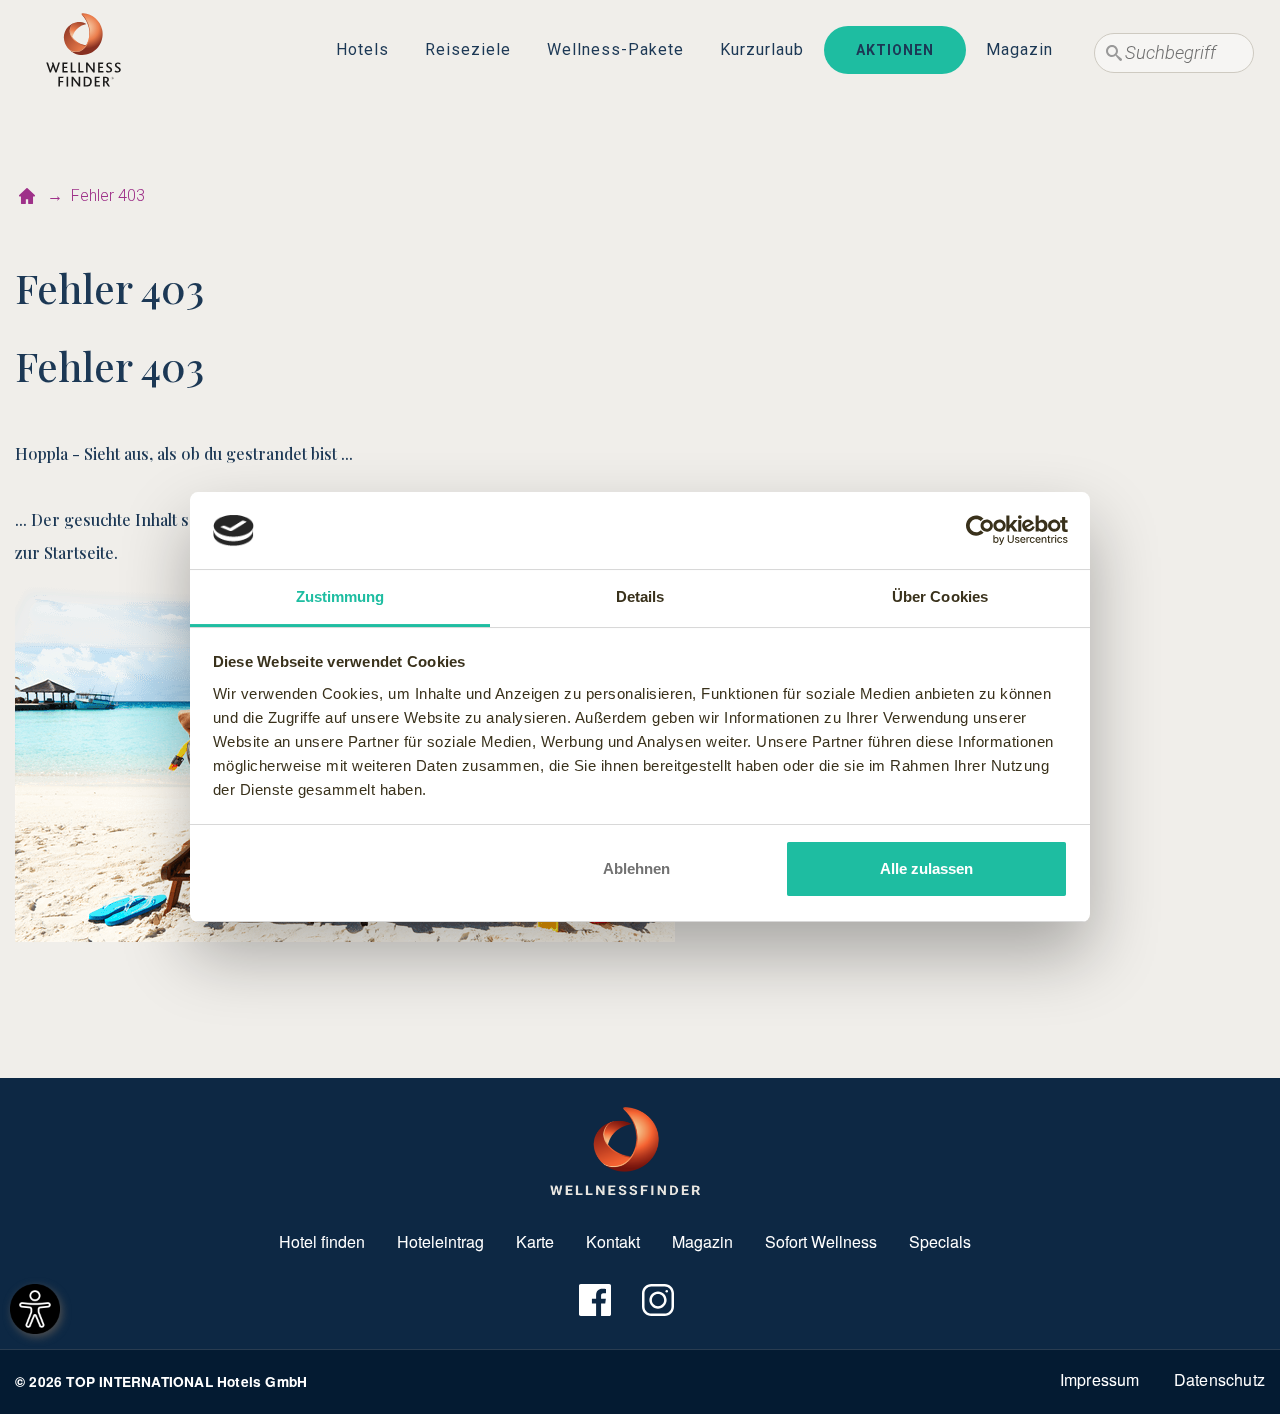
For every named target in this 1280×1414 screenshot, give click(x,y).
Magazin (1019, 49)
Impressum (1100, 1379)
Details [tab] (640, 596)
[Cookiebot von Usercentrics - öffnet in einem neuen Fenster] (980, 531)
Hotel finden (322, 1241)
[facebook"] (593, 1300)
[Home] (83, 50)
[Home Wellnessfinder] (625, 1149)
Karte (535, 1241)
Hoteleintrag (440, 1241)
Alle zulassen (926, 868)
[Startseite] (27, 196)
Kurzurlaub (762, 49)
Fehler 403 (108, 195)
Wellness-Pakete (615, 49)
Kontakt (613, 1241)
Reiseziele (468, 49)
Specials (940, 1241)
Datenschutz (1219, 1379)
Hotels (362, 49)
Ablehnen (636, 868)
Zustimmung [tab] (340, 596)
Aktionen (895, 50)
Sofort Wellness (821, 1241)
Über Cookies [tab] (940, 596)
